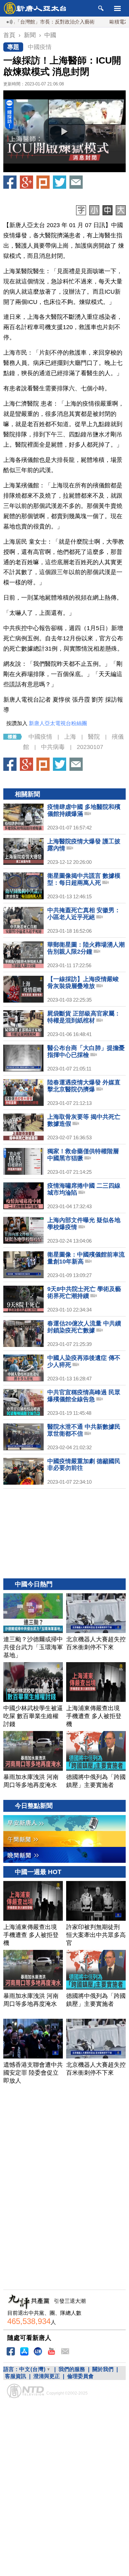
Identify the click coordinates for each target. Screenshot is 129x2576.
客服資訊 (16, 2376)
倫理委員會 (80, 2376)
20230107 (90, 747)
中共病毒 (53, 747)
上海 (70, 737)
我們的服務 (72, 2369)
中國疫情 (40, 47)
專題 (13, 47)
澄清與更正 (47, 2376)
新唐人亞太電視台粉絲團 (58, 723)
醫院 (94, 737)
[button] (64, 131)
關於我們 (103, 2369)
